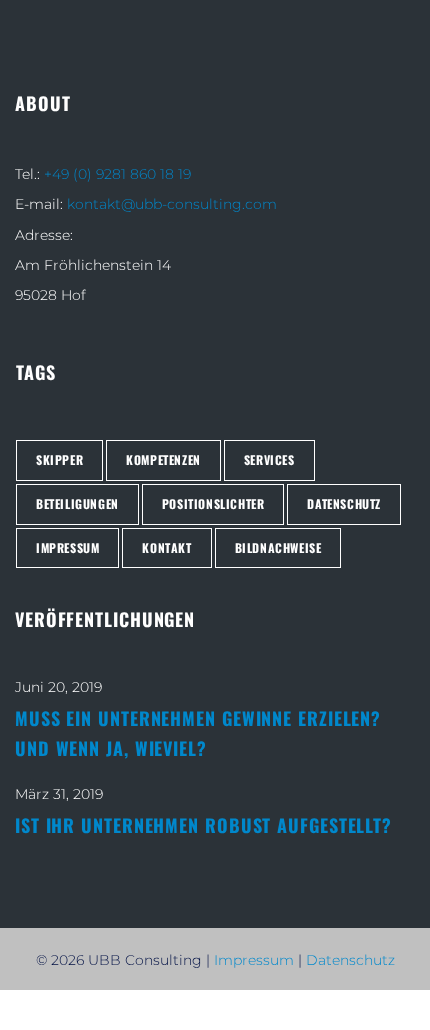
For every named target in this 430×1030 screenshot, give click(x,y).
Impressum (254, 960)
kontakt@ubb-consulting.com (172, 204)
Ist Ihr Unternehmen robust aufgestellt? (203, 825)
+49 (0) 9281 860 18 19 (117, 174)
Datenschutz (350, 960)
